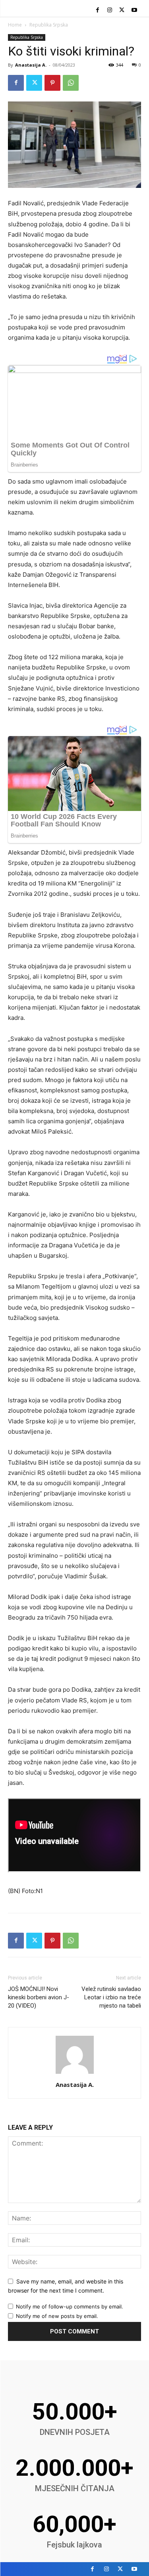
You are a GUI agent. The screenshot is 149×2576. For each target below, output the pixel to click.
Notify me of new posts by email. (57, 2316)
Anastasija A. (31, 65)
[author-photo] (75, 2074)
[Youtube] (134, 11)
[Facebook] (98, 11)
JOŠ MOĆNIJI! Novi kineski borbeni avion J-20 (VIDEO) (39, 1997)
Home (15, 25)
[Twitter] (122, 11)
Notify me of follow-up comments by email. (70, 2306)
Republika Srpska (49, 25)
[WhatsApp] (71, 83)
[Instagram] (110, 11)
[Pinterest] (52, 83)
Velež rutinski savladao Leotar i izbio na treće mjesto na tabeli (111, 1997)
